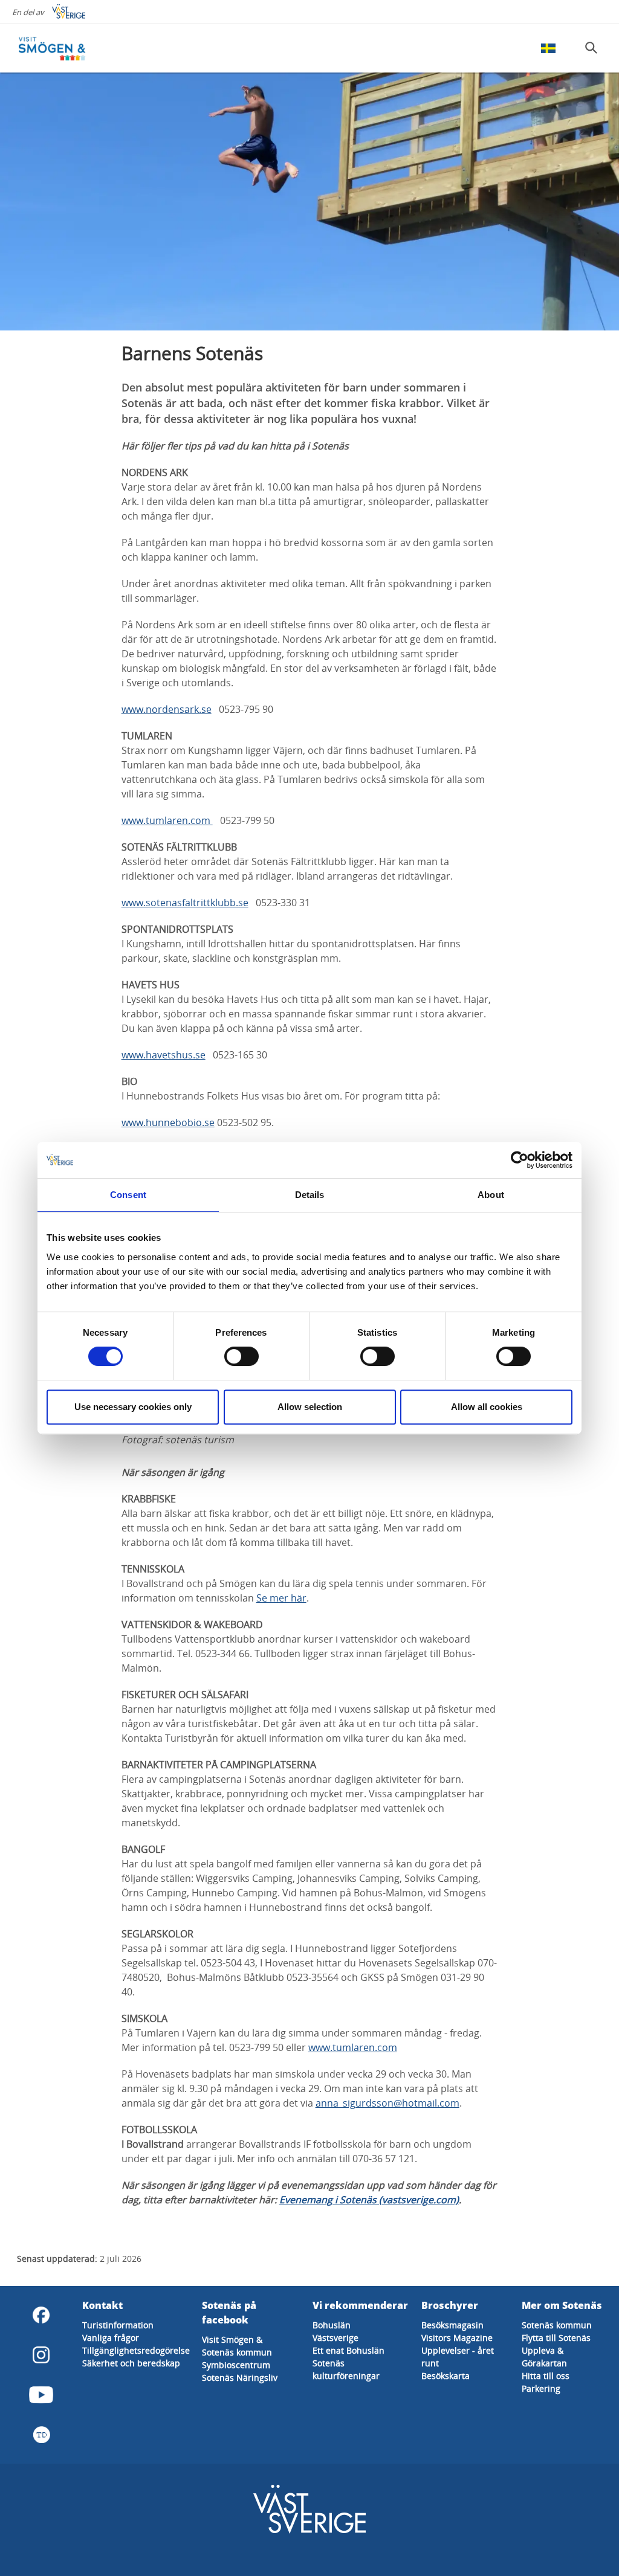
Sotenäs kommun (237, 2352)
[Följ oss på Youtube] (41, 2395)
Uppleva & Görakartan (544, 2357)
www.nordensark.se (167, 709)
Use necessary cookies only (133, 1407)
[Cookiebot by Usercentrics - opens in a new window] (520, 1160)
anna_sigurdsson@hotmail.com (387, 2103)
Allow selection (310, 1407)
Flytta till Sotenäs (556, 2338)
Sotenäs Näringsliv (240, 2378)
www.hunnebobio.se (168, 1122)
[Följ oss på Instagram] (41, 2355)
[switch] (241, 1356)
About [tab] (491, 1195)
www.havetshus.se (164, 1055)
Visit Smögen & (232, 2339)
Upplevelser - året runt (458, 2357)
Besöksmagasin (452, 2325)
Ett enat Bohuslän (348, 2350)
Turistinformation (118, 2325)
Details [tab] (310, 1195)
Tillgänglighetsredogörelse (136, 2350)
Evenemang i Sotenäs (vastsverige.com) (369, 2200)
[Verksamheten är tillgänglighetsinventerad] (41, 2435)
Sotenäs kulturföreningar (346, 2369)
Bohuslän (332, 2325)
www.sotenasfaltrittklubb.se (185, 903)
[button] (309, 201)
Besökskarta (446, 2376)
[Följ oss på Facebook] (41, 2315)
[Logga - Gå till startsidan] (60, 48)
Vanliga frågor (111, 2338)
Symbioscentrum (236, 2365)
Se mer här (281, 1598)
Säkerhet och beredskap (131, 2363)
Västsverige (335, 2338)
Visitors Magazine (457, 2338)
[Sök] (591, 48)
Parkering (541, 2388)
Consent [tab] (128, 1195)
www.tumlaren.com (167, 820)
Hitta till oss (546, 2376)
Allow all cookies (487, 1407)
